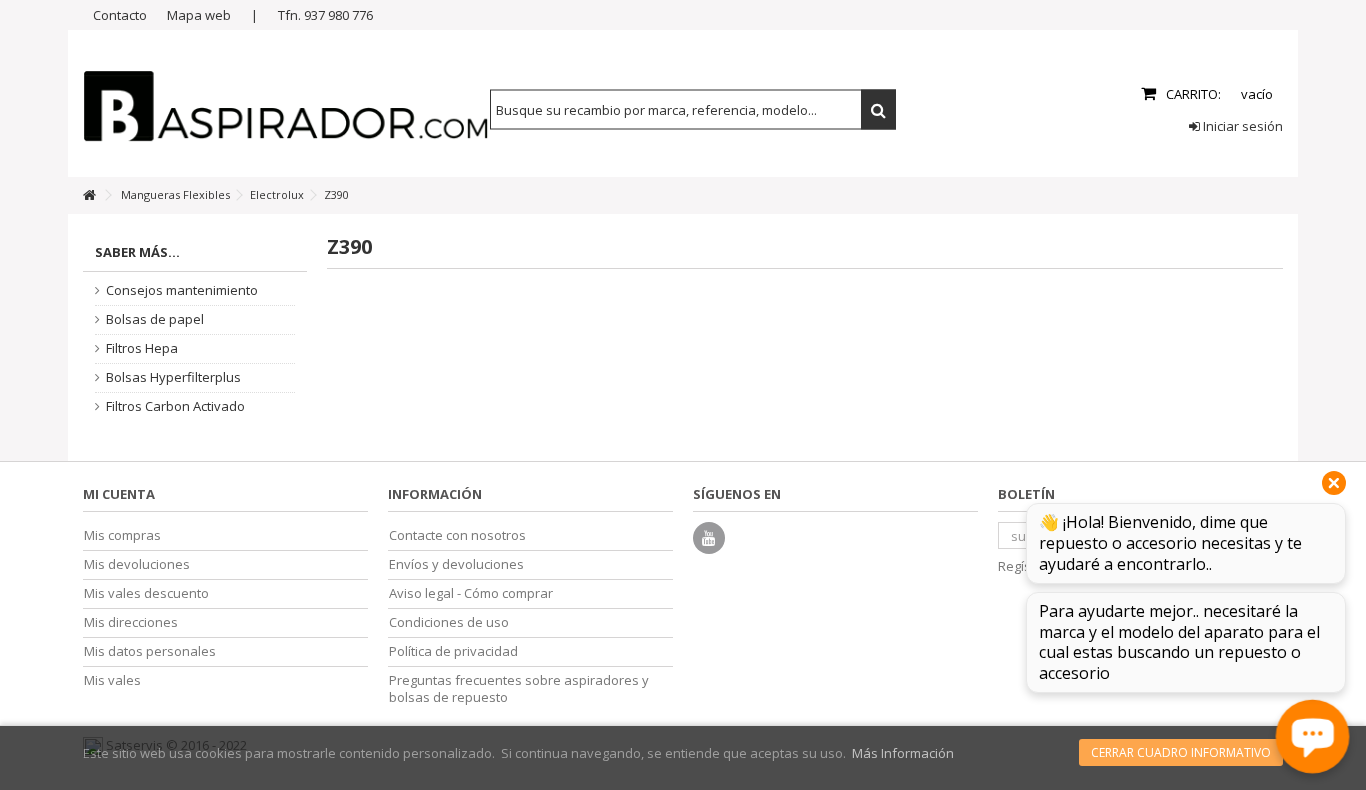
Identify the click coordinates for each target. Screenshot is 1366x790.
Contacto (120, 15)
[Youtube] (709, 538)
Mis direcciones (131, 622)
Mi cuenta (119, 494)
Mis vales (112, 680)
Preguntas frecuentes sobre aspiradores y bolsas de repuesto (519, 689)
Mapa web (199, 15)
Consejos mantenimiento (182, 290)
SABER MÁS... (137, 252)
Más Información (903, 753)
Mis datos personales (150, 651)
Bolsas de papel (155, 319)
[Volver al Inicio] (89, 195)
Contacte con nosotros (457, 535)
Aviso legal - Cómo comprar (471, 593)
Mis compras (122, 535)
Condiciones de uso (449, 622)
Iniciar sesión (1241, 126)
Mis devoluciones (137, 564)
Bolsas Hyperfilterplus (173, 377)
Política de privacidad (453, 651)
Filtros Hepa (142, 348)
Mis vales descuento (146, 593)
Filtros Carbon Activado (175, 406)
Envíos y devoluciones (456, 564)
